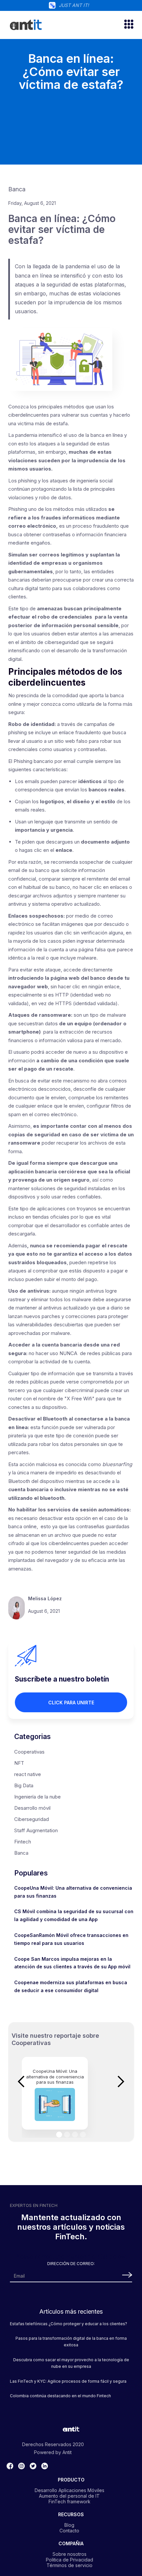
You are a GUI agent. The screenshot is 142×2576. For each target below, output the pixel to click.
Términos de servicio (70, 2565)
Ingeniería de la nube (37, 1797)
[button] (126, 25)
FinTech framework (70, 2501)
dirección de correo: (71, 2264)
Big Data (24, 1785)
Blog (69, 2525)
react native (28, 1774)
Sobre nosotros (70, 2554)
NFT (19, 1763)
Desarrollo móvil (32, 1808)
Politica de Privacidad (70, 2559)
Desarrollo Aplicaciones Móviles (70, 2490)
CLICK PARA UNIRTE (71, 1703)
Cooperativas (29, 1752)
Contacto (69, 2530)
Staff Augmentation (36, 1830)
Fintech (23, 1842)
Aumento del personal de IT (69, 2496)
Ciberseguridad (32, 1819)
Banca (21, 1853)
